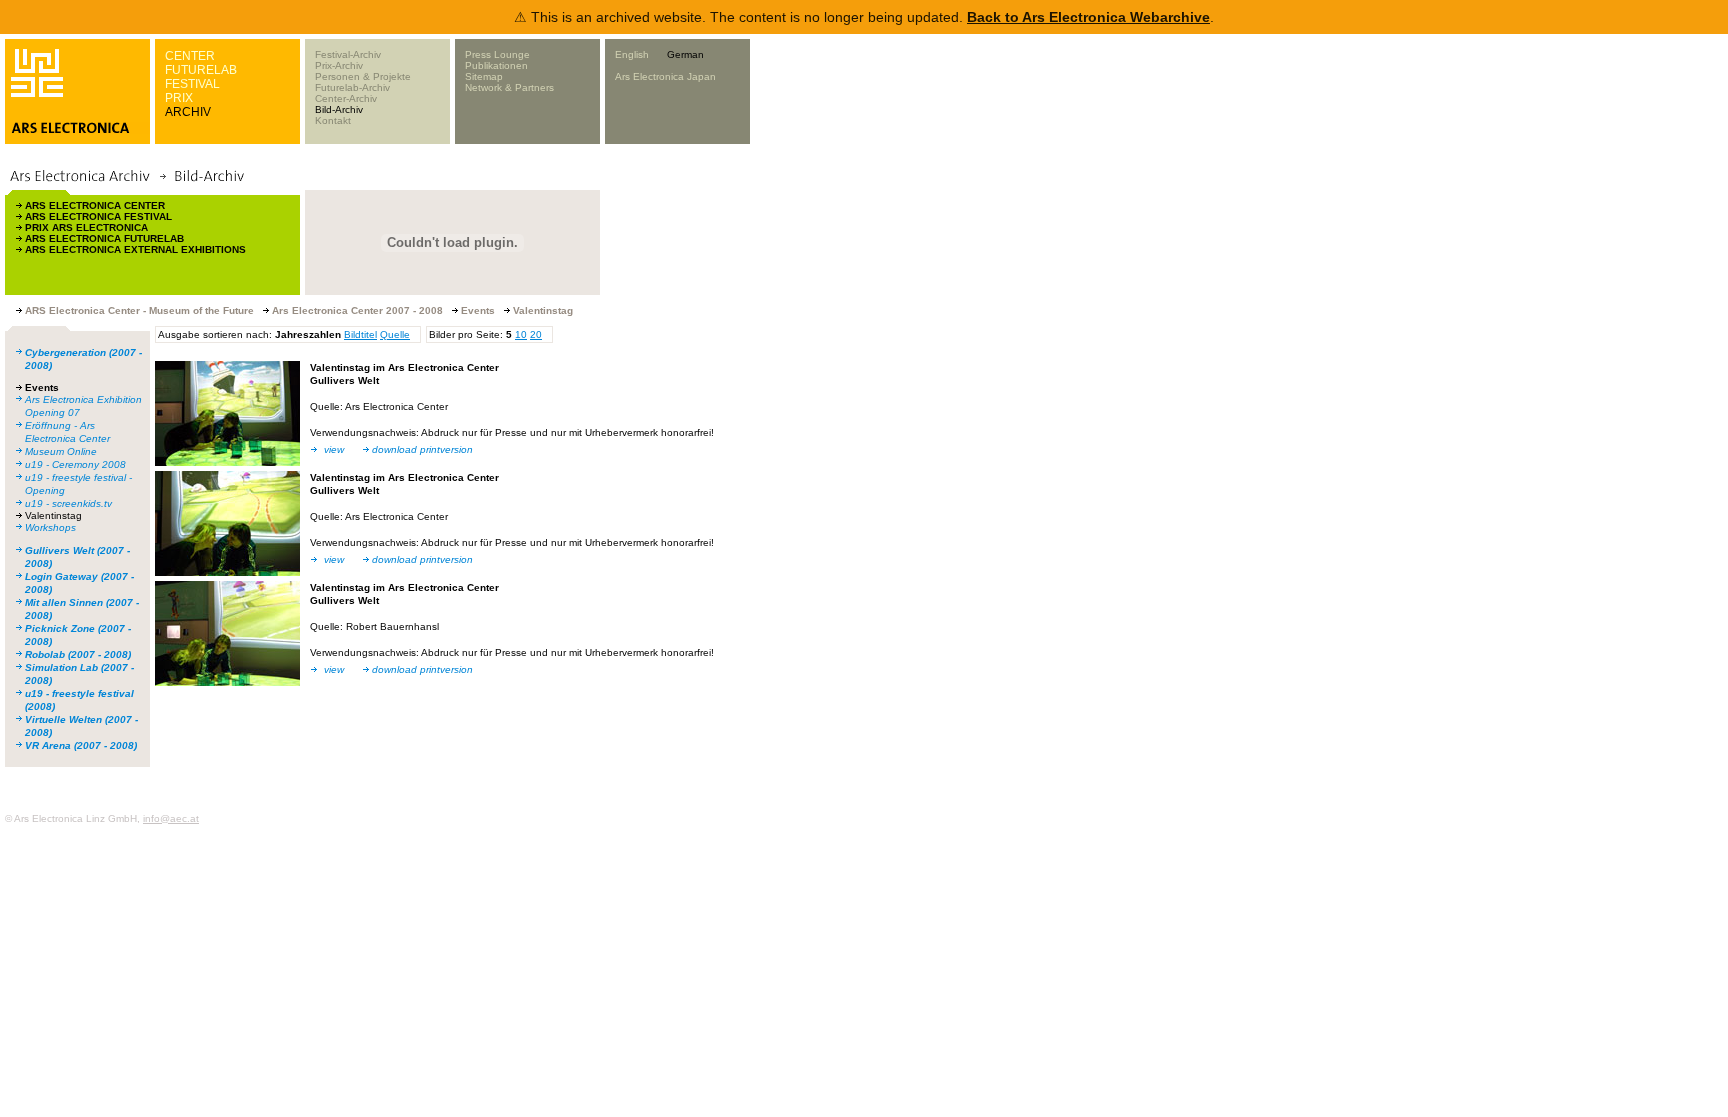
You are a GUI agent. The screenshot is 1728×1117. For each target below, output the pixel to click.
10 (521, 334)
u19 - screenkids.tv (68, 503)
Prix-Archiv (339, 65)
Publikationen (496, 65)
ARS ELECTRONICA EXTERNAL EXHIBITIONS (135, 249)
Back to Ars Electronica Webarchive (1088, 17)
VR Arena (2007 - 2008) (81, 745)
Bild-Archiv (339, 109)
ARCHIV (188, 112)
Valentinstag (53, 515)
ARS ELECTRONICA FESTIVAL (98, 216)
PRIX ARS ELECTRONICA (86, 227)
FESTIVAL (192, 84)
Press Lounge (497, 54)
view (334, 449)
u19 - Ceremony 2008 (75, 464)
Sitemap (484, 76)
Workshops (50, 527)
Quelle (395, 334)
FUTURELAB (201, 70)
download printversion (422, 449)
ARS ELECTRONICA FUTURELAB (104, 238)
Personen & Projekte (363, 76)
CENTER (190, 56)
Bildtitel (360, 334)
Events (42, 387)
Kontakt (333, 120)
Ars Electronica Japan (665, 76)
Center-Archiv (346, 98)
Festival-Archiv (348, 54)
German (685, 54)
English (632, 54)
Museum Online (61, 451)
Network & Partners (509, 87)
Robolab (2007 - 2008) (78, 654)
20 (536, 334)
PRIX (179, 98)
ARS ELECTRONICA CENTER (95, 205)
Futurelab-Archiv (352, 87)
